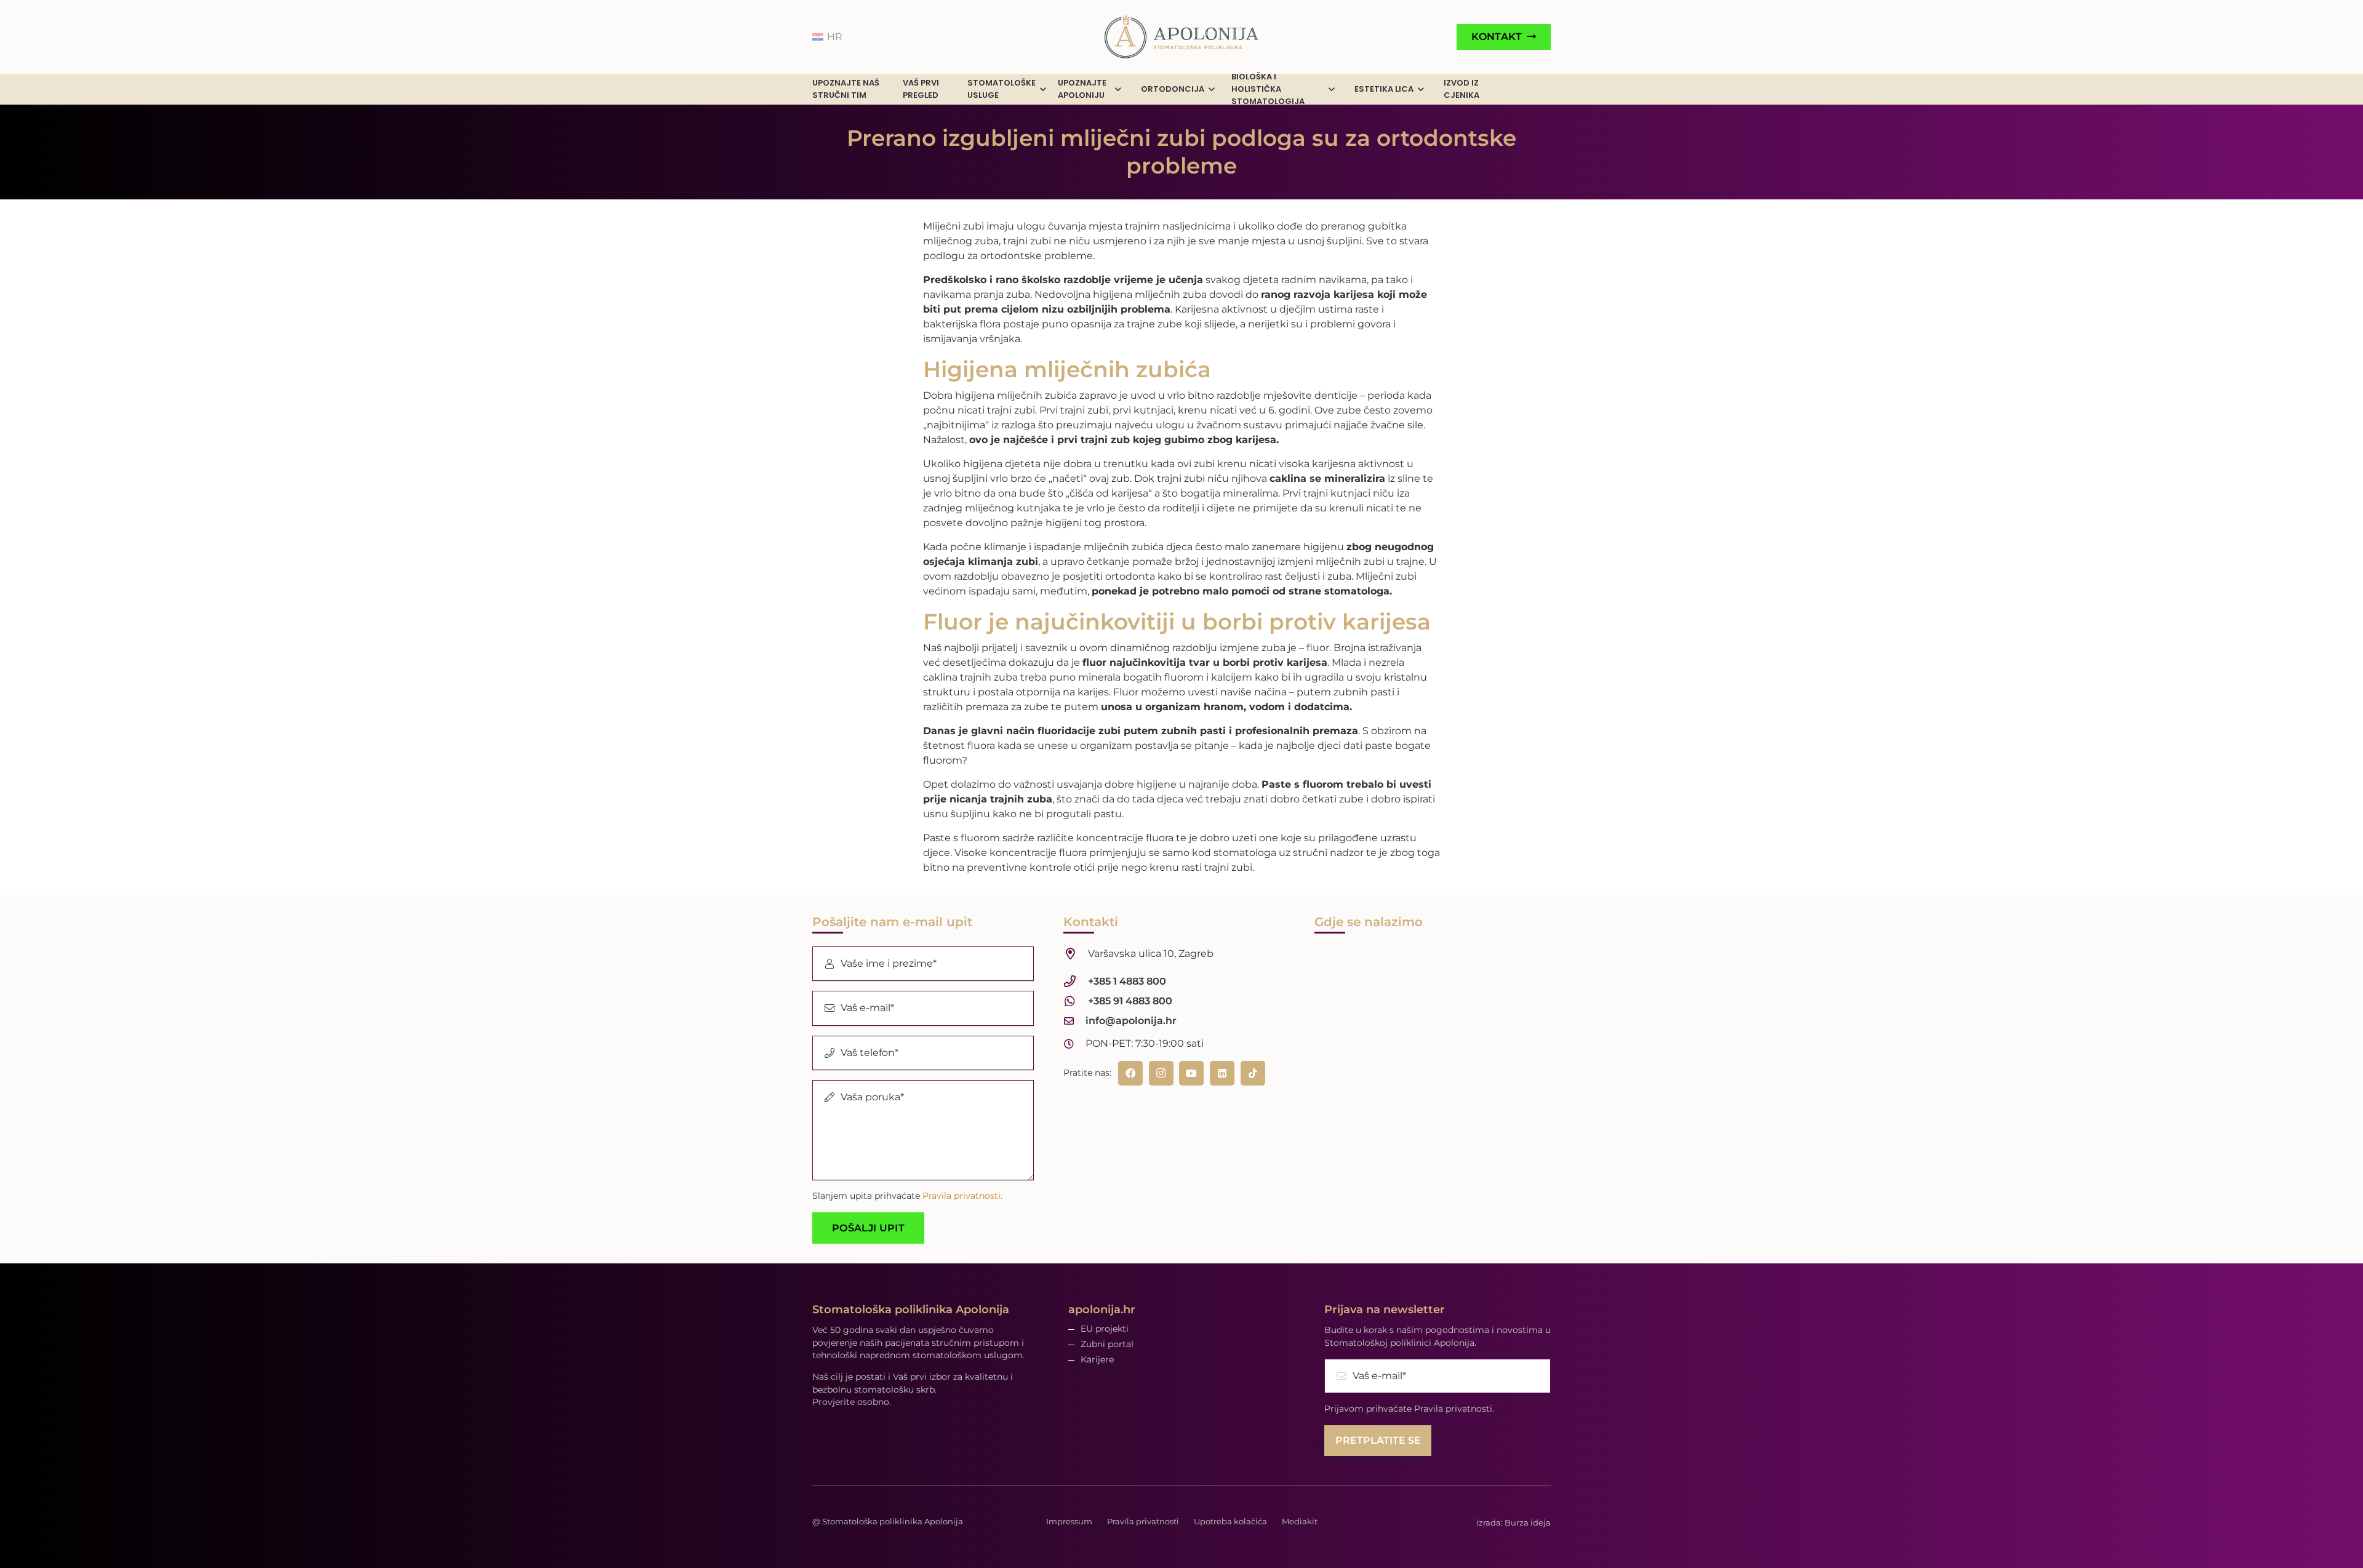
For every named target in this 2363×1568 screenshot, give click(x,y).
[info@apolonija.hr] (1074, 1021)
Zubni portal (1107, 1344)
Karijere (1097, 1359)
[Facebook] (1130, 1073)
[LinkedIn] (1222, 1073)
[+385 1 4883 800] (1076, 982)
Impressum (1069, 1521)
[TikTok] (1253, 1073)
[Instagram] (1161, 1073)
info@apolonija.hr (1131, 1021)
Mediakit (1300, 1521)
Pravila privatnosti (1143, 1521)
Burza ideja (1528, 1522)
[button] (1043, 90)
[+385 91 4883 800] (1076, 1002)
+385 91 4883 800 (1130, 1001)
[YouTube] (1191, 1073)
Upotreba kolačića (1230, 1521)
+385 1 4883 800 (1127, 981)
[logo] (1181, 37)
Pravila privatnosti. (962, 1196)
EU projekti (1105, 1329)
